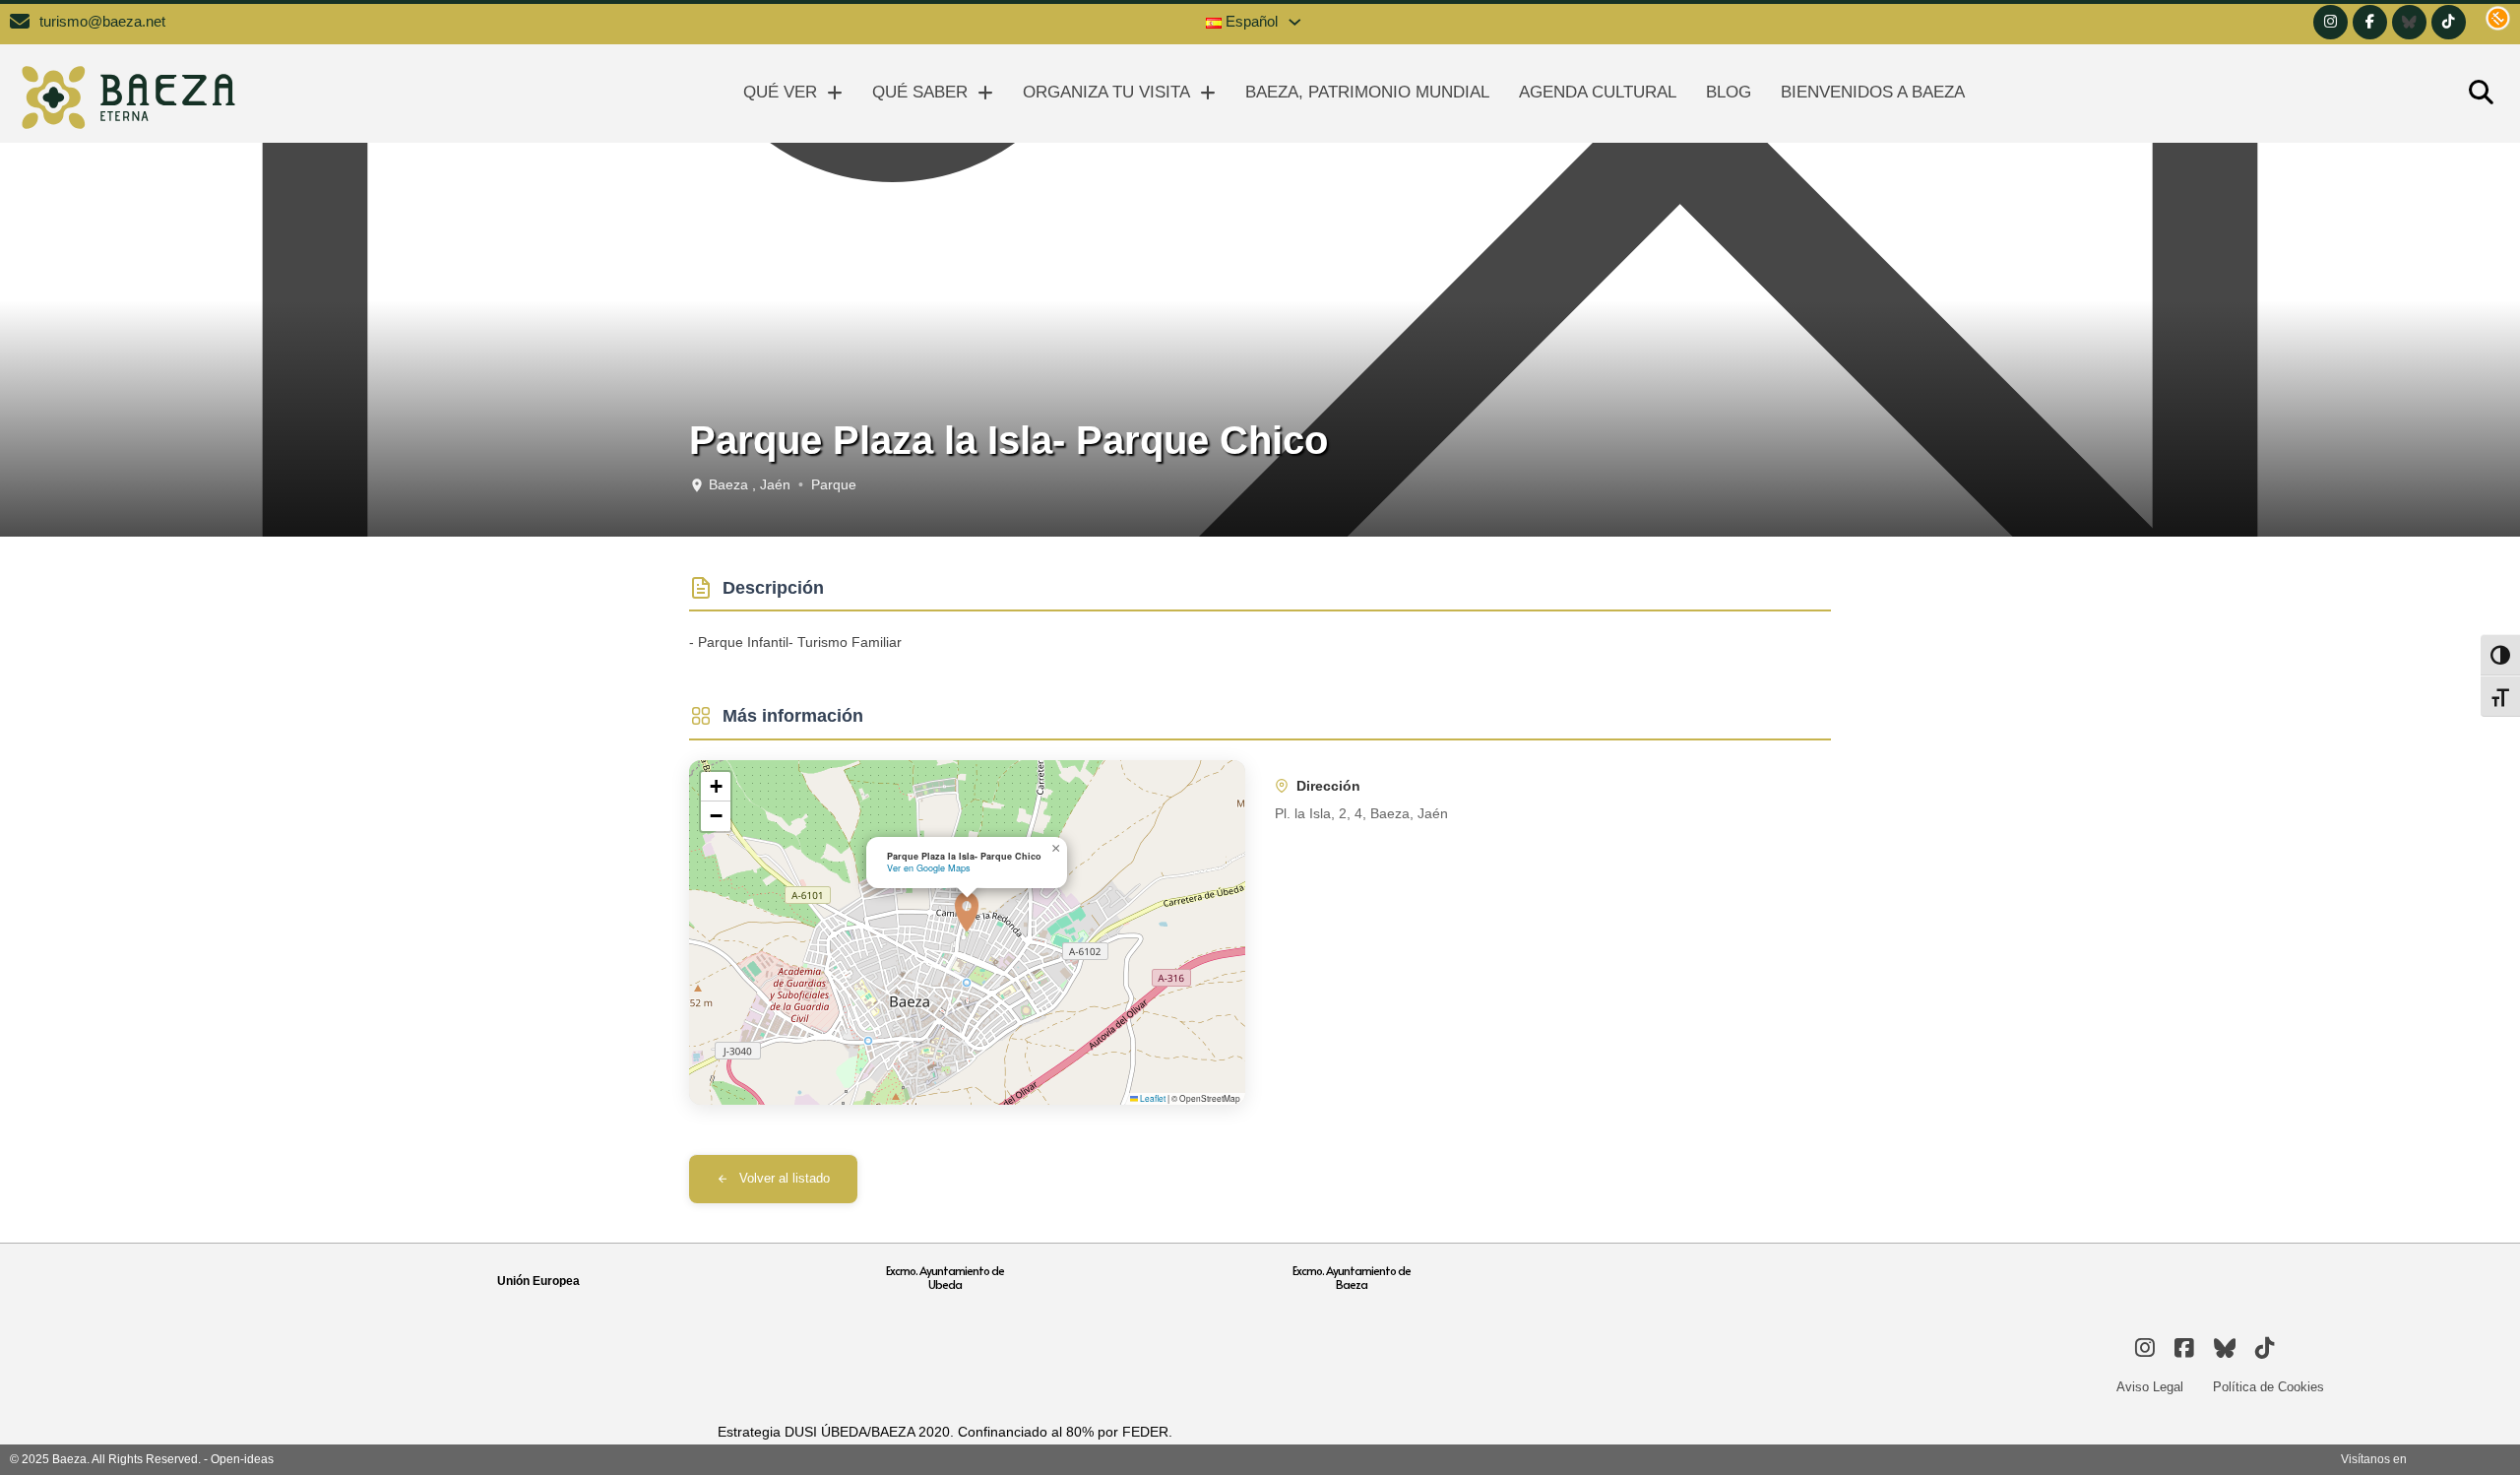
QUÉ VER (780, 92)
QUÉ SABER (920, 92)
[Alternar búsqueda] (2481, 94)
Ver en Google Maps (929, 868)
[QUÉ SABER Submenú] (985, 93)
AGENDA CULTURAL (1598, 92)
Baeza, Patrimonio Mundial (1367, 92)
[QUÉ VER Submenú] (835, 93)
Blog (1729, 92)
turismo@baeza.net (102, 22)
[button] (967, 912)
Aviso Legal (2150, 1387)
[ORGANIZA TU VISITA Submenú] (1208, 93)
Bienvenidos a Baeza (1873, 92)
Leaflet (1152, 1098)
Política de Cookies (2268, 1387)
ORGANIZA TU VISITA (1106, 92)
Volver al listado (785, 1179)
